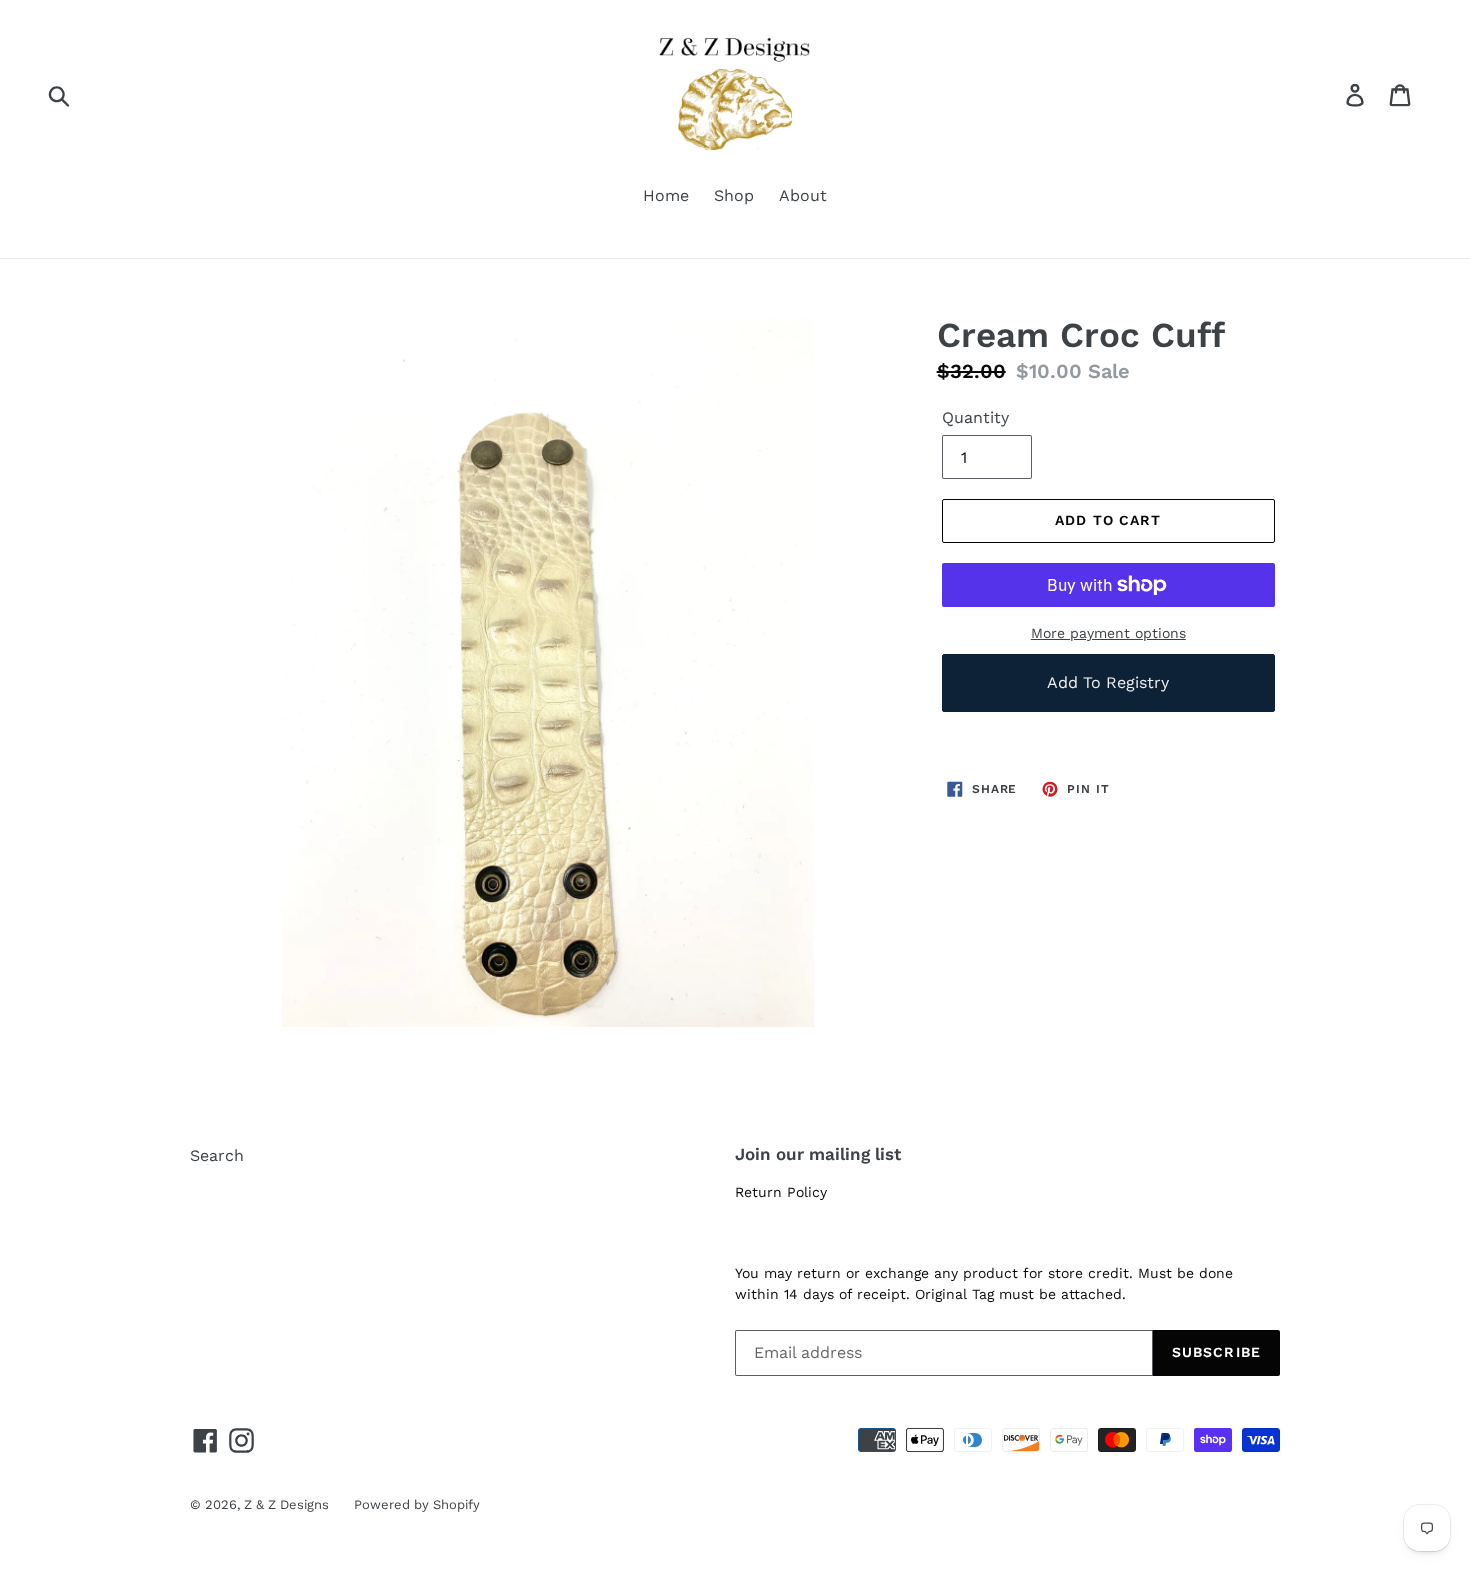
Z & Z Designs (286, 1504)
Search (217, 1155)
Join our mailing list (818, 1154)
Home (666, 195)
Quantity (975, 417)
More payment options (1108, 633)
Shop (734, 195)
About (803, 195)
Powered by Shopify (417, 1504)
